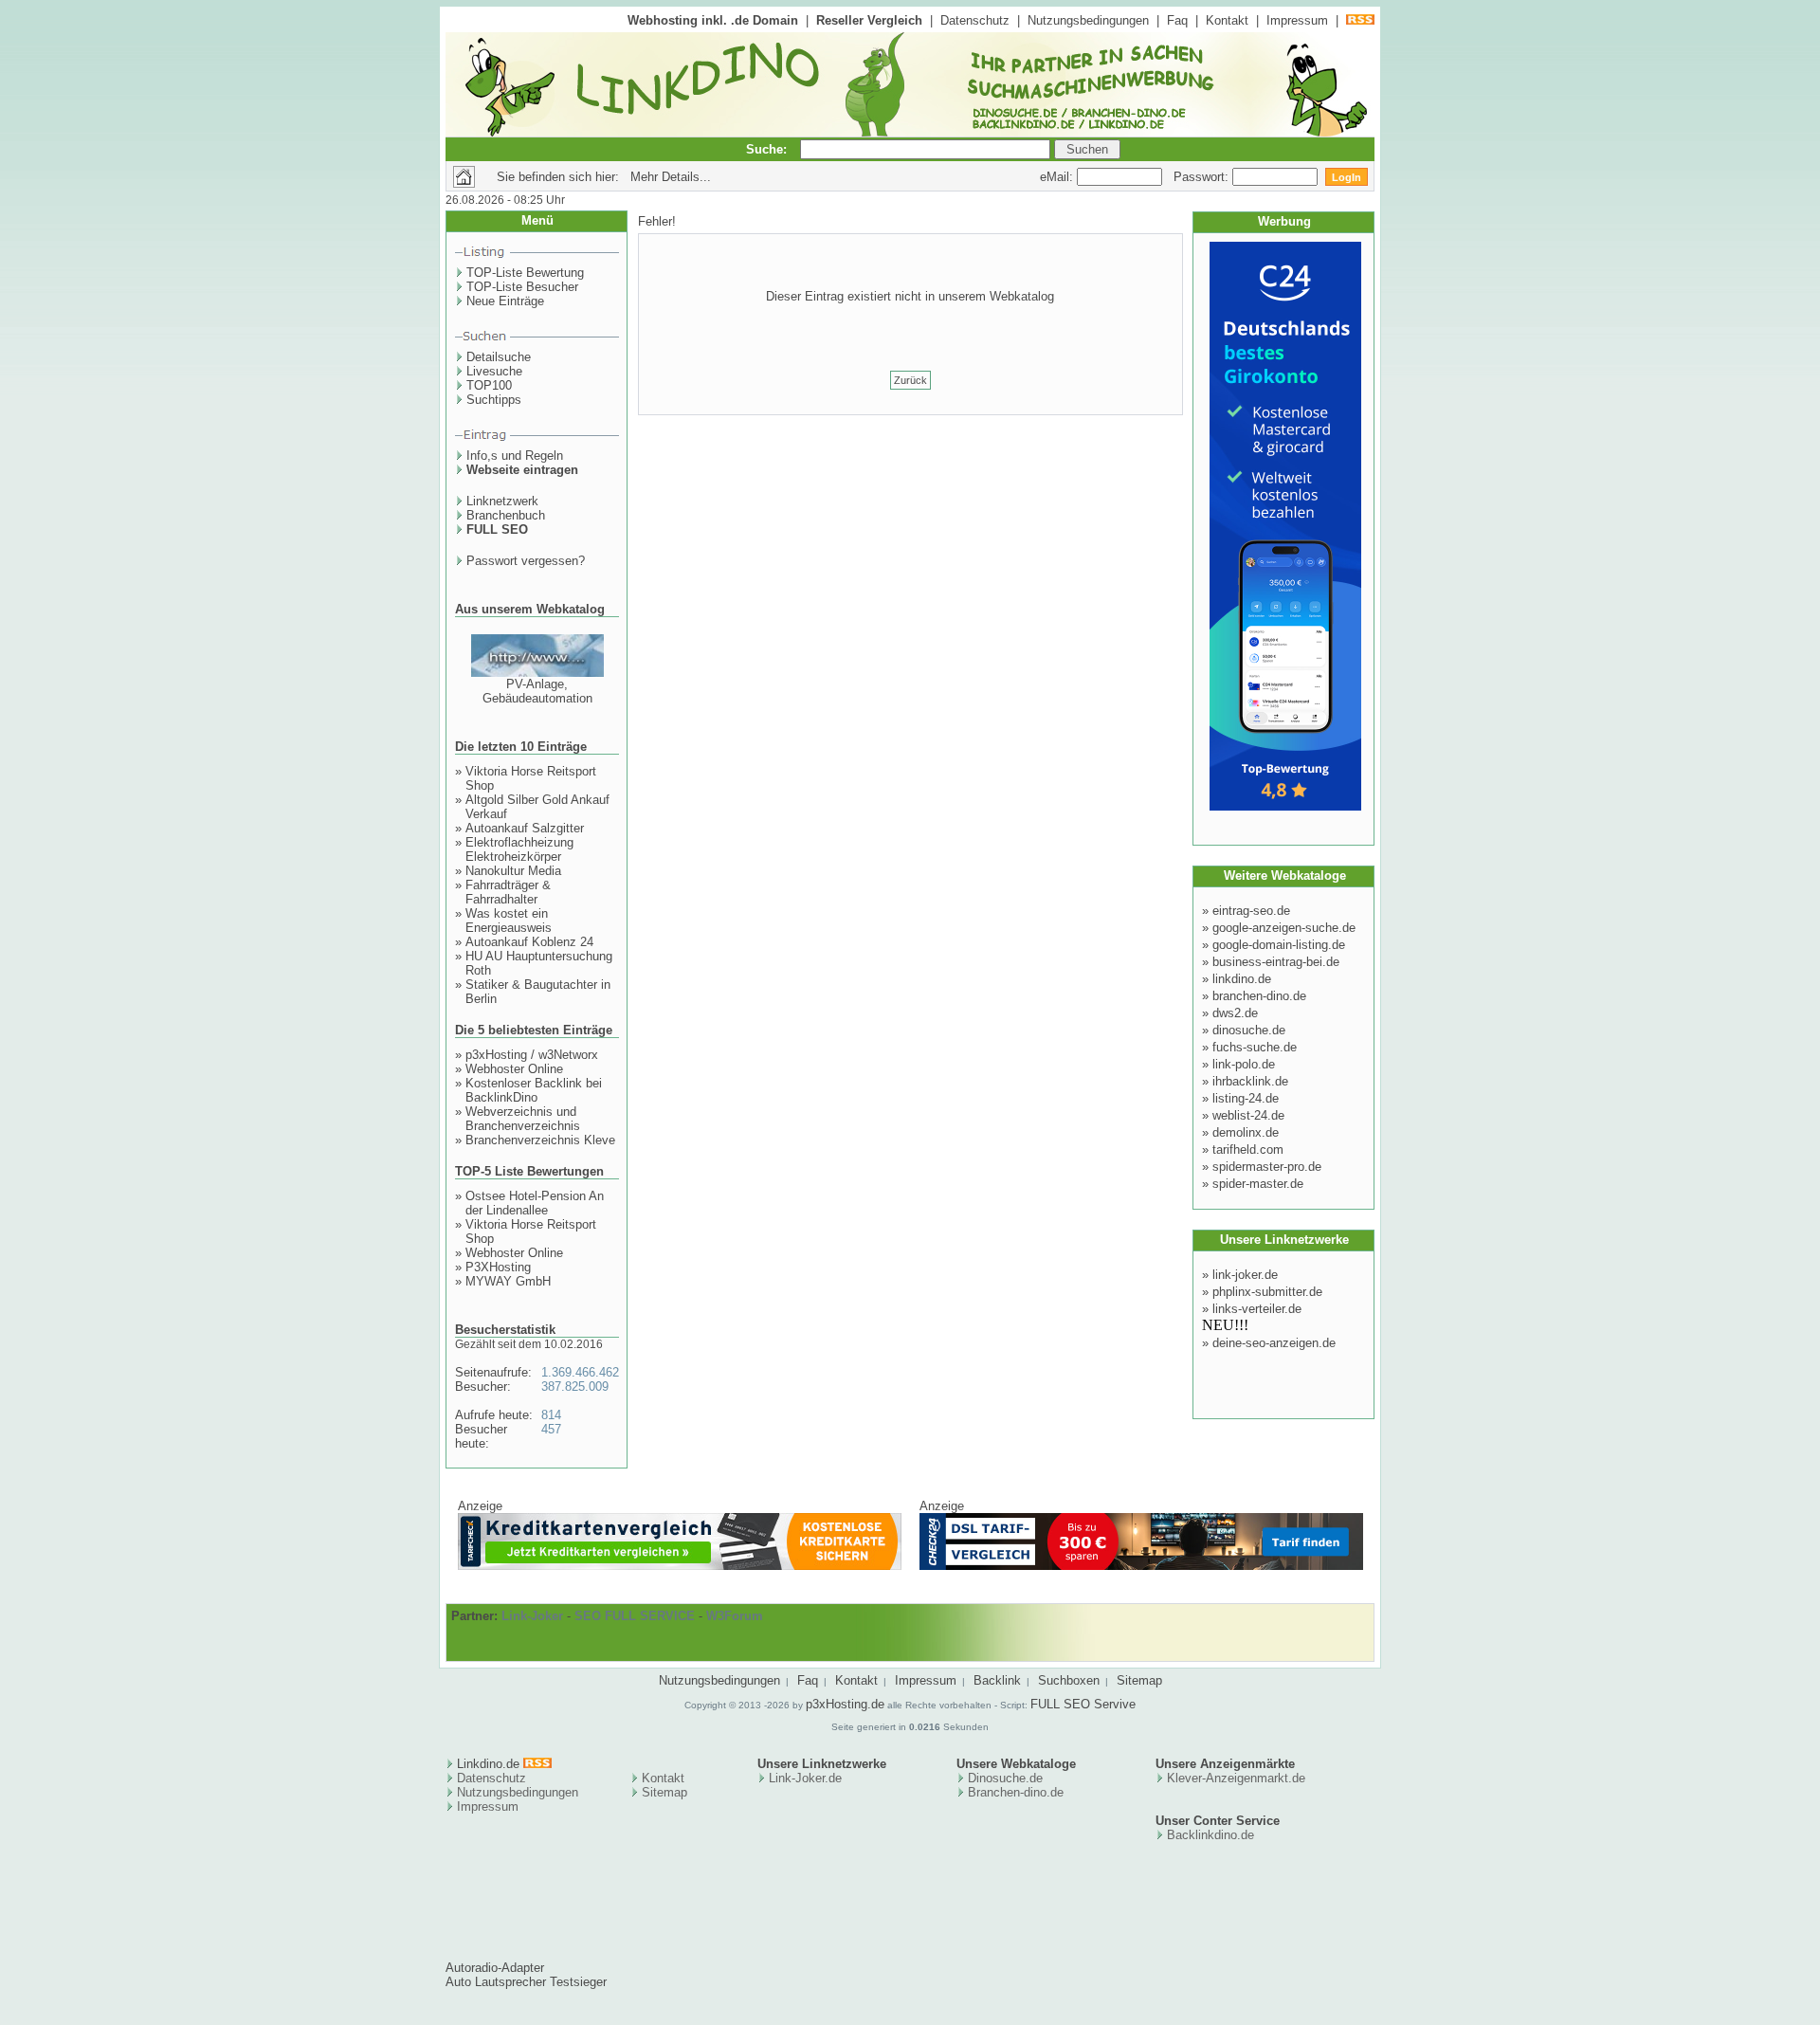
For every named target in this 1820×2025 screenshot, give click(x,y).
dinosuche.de (1249, 1030)
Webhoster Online (514, 1069)
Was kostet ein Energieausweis (509, 921)
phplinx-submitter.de (1267, 1292)
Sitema (661, 1792)
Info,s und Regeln (515, 456)
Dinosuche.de (1005, 1778)
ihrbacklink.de (1250, 1081)
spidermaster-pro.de (1267, 1167)
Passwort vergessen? (526, 561)
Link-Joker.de (805, 1778)
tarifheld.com (1248, 1149)
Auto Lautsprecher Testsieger (526, 1982)
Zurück (910, 380)
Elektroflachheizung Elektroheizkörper (519, 849)
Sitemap (1139, 1680)
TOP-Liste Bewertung (525, 273)
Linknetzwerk (502, 501)
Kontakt (1227, 20)
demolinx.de (1246, 1132)
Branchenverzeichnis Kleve (540, 1140)
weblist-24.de (1248, 1115)
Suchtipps (494, 400)
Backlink (997, 1680)
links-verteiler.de (1257, 1309)
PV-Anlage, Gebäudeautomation (537, 691)
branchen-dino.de (1259, 996)
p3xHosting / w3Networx (532, 1055)
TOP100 (489, 385)
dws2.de (1235, 1013)
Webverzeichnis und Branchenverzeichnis (523, 1119)
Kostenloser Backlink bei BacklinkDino (534, 1090)
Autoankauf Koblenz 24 (529, 942)
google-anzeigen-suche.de (1284, 928)
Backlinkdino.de (1210, 1835)
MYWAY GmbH (508, 1281)
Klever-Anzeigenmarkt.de (1236, 1778)
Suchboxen (1069, 1680)
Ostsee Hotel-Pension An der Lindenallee (535, 1203)
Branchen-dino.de (1016, 1792)
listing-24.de (1246, 1098)
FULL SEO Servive (1083, 1704)
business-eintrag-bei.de (1276, 962)
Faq (1177, 20)
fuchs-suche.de (1255, 1047)
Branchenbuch (506, 515)
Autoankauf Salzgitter (525, 828)
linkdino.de (1242, 979)
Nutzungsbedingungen (1088, 20)
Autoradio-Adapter (495, 1968)
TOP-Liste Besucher (522, 287)
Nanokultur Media (513, 871)
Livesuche (494, 371)
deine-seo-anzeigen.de (1274, 1343)
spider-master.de (1258, 1184)
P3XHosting (498, 1267)
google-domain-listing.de (1279, 945)
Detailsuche (499, 357)
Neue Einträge (505, 301)
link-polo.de (1244, 1064)
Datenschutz (975, 20)
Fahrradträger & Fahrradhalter (508, 892)
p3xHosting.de (845, 1704)
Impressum (1297, 20)
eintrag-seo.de (1251, 911)
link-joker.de (1245, 1275)
